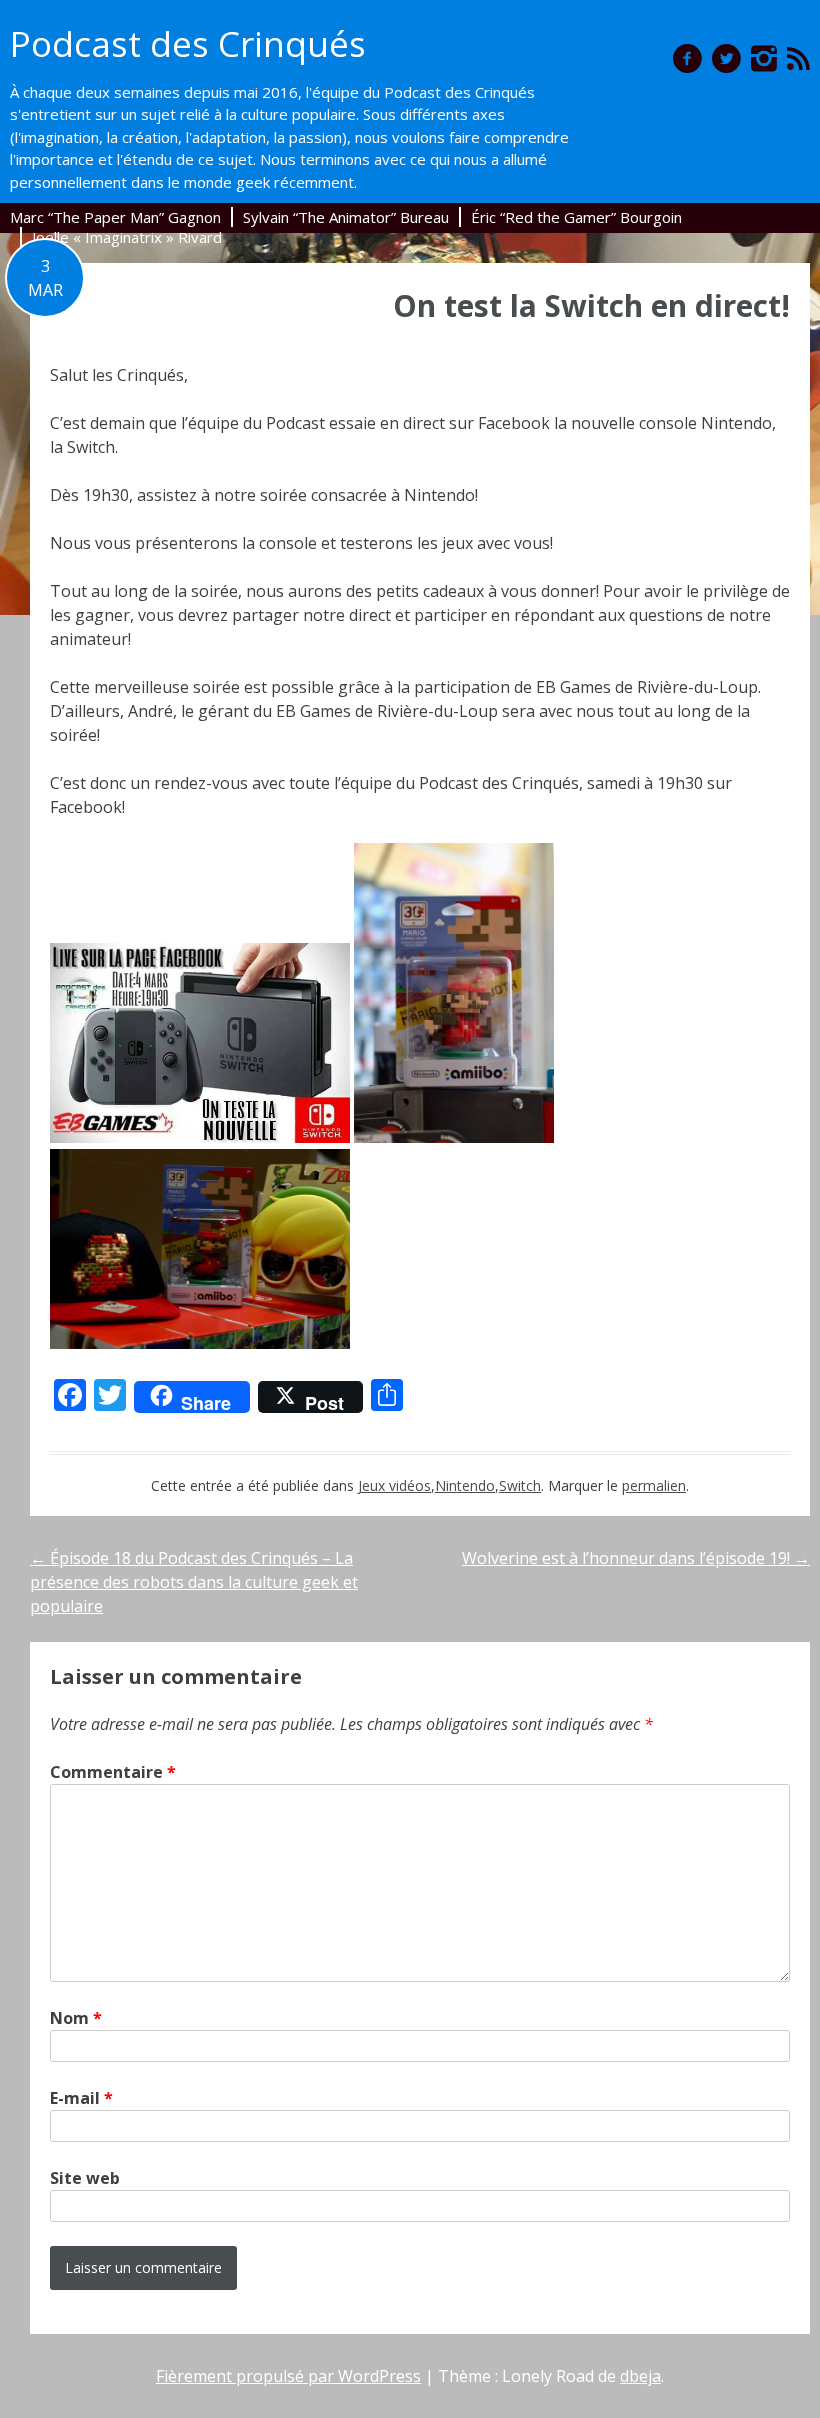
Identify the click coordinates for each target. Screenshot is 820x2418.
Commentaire (113, 1772)
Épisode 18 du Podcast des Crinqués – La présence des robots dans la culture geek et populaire (194, 1582)
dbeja (640, 2376)
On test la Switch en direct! (591, 305)
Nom (76, 2018)
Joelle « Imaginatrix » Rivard (127, 237)
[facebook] (687, 58)
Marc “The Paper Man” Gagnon (115, 217)
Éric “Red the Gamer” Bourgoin (576, 217)
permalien (654, 1485)
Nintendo (465, 1485)
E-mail (81, 2098)
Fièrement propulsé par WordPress (288, 2376)
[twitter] (726, 58)
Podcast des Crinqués (188, 43)
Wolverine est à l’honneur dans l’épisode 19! (636, 1558)
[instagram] (764, 58)
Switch (520, 1485)
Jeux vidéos (394, 1485)
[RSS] (798, 58)
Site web (85, 2178)
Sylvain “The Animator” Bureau (346, 217)
